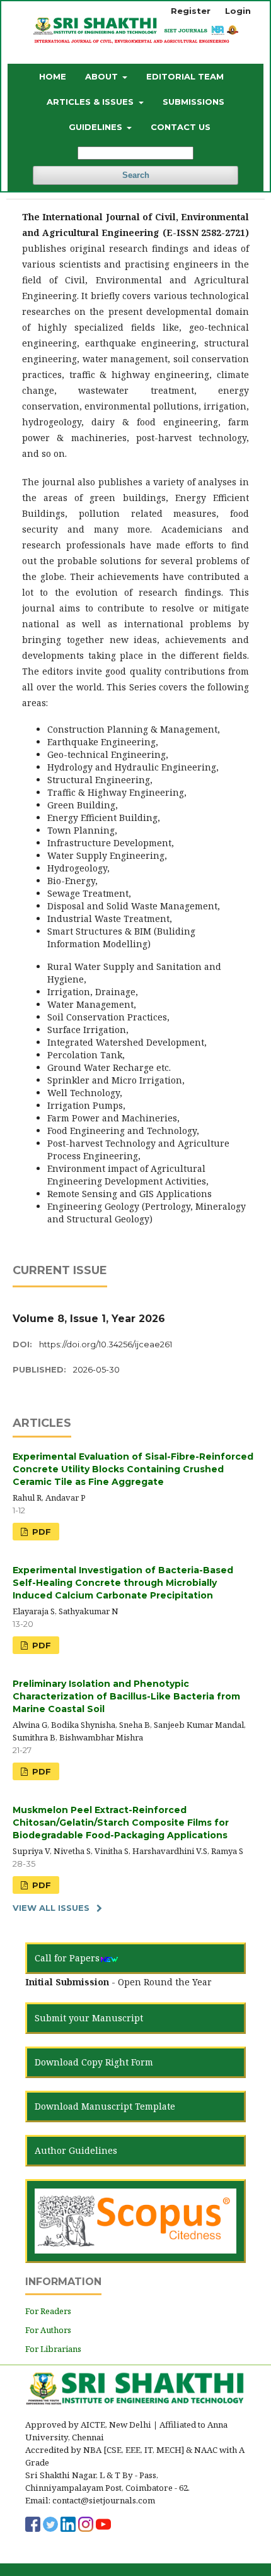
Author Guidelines (76, 2150)
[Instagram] (86, 2523)
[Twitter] (50, 2523)
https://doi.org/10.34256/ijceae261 (106, 1344)
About (103, 76)
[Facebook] (33, 2523)
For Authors (48, 2330)
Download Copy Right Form (94, 2062)
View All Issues (51, 1908)
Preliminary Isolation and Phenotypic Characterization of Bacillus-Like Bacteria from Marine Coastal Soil (126, 1696)
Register (191, 11)
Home (53, 76)
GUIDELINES (97, 127)
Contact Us (181, 127)
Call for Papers (67, 1958)
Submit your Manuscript (89, 2018)
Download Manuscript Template (105, 2106)
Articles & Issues (91, 102)
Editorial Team (185, 76)
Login (238, 11)
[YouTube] (103, 2523)
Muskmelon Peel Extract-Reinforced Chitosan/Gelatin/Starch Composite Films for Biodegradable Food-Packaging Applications (121, 1823)
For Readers (48, 2311)
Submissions (193, 102)
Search (136, 175)
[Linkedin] (68, 2523)
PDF (40, 1532)
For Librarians (53, 2349)
